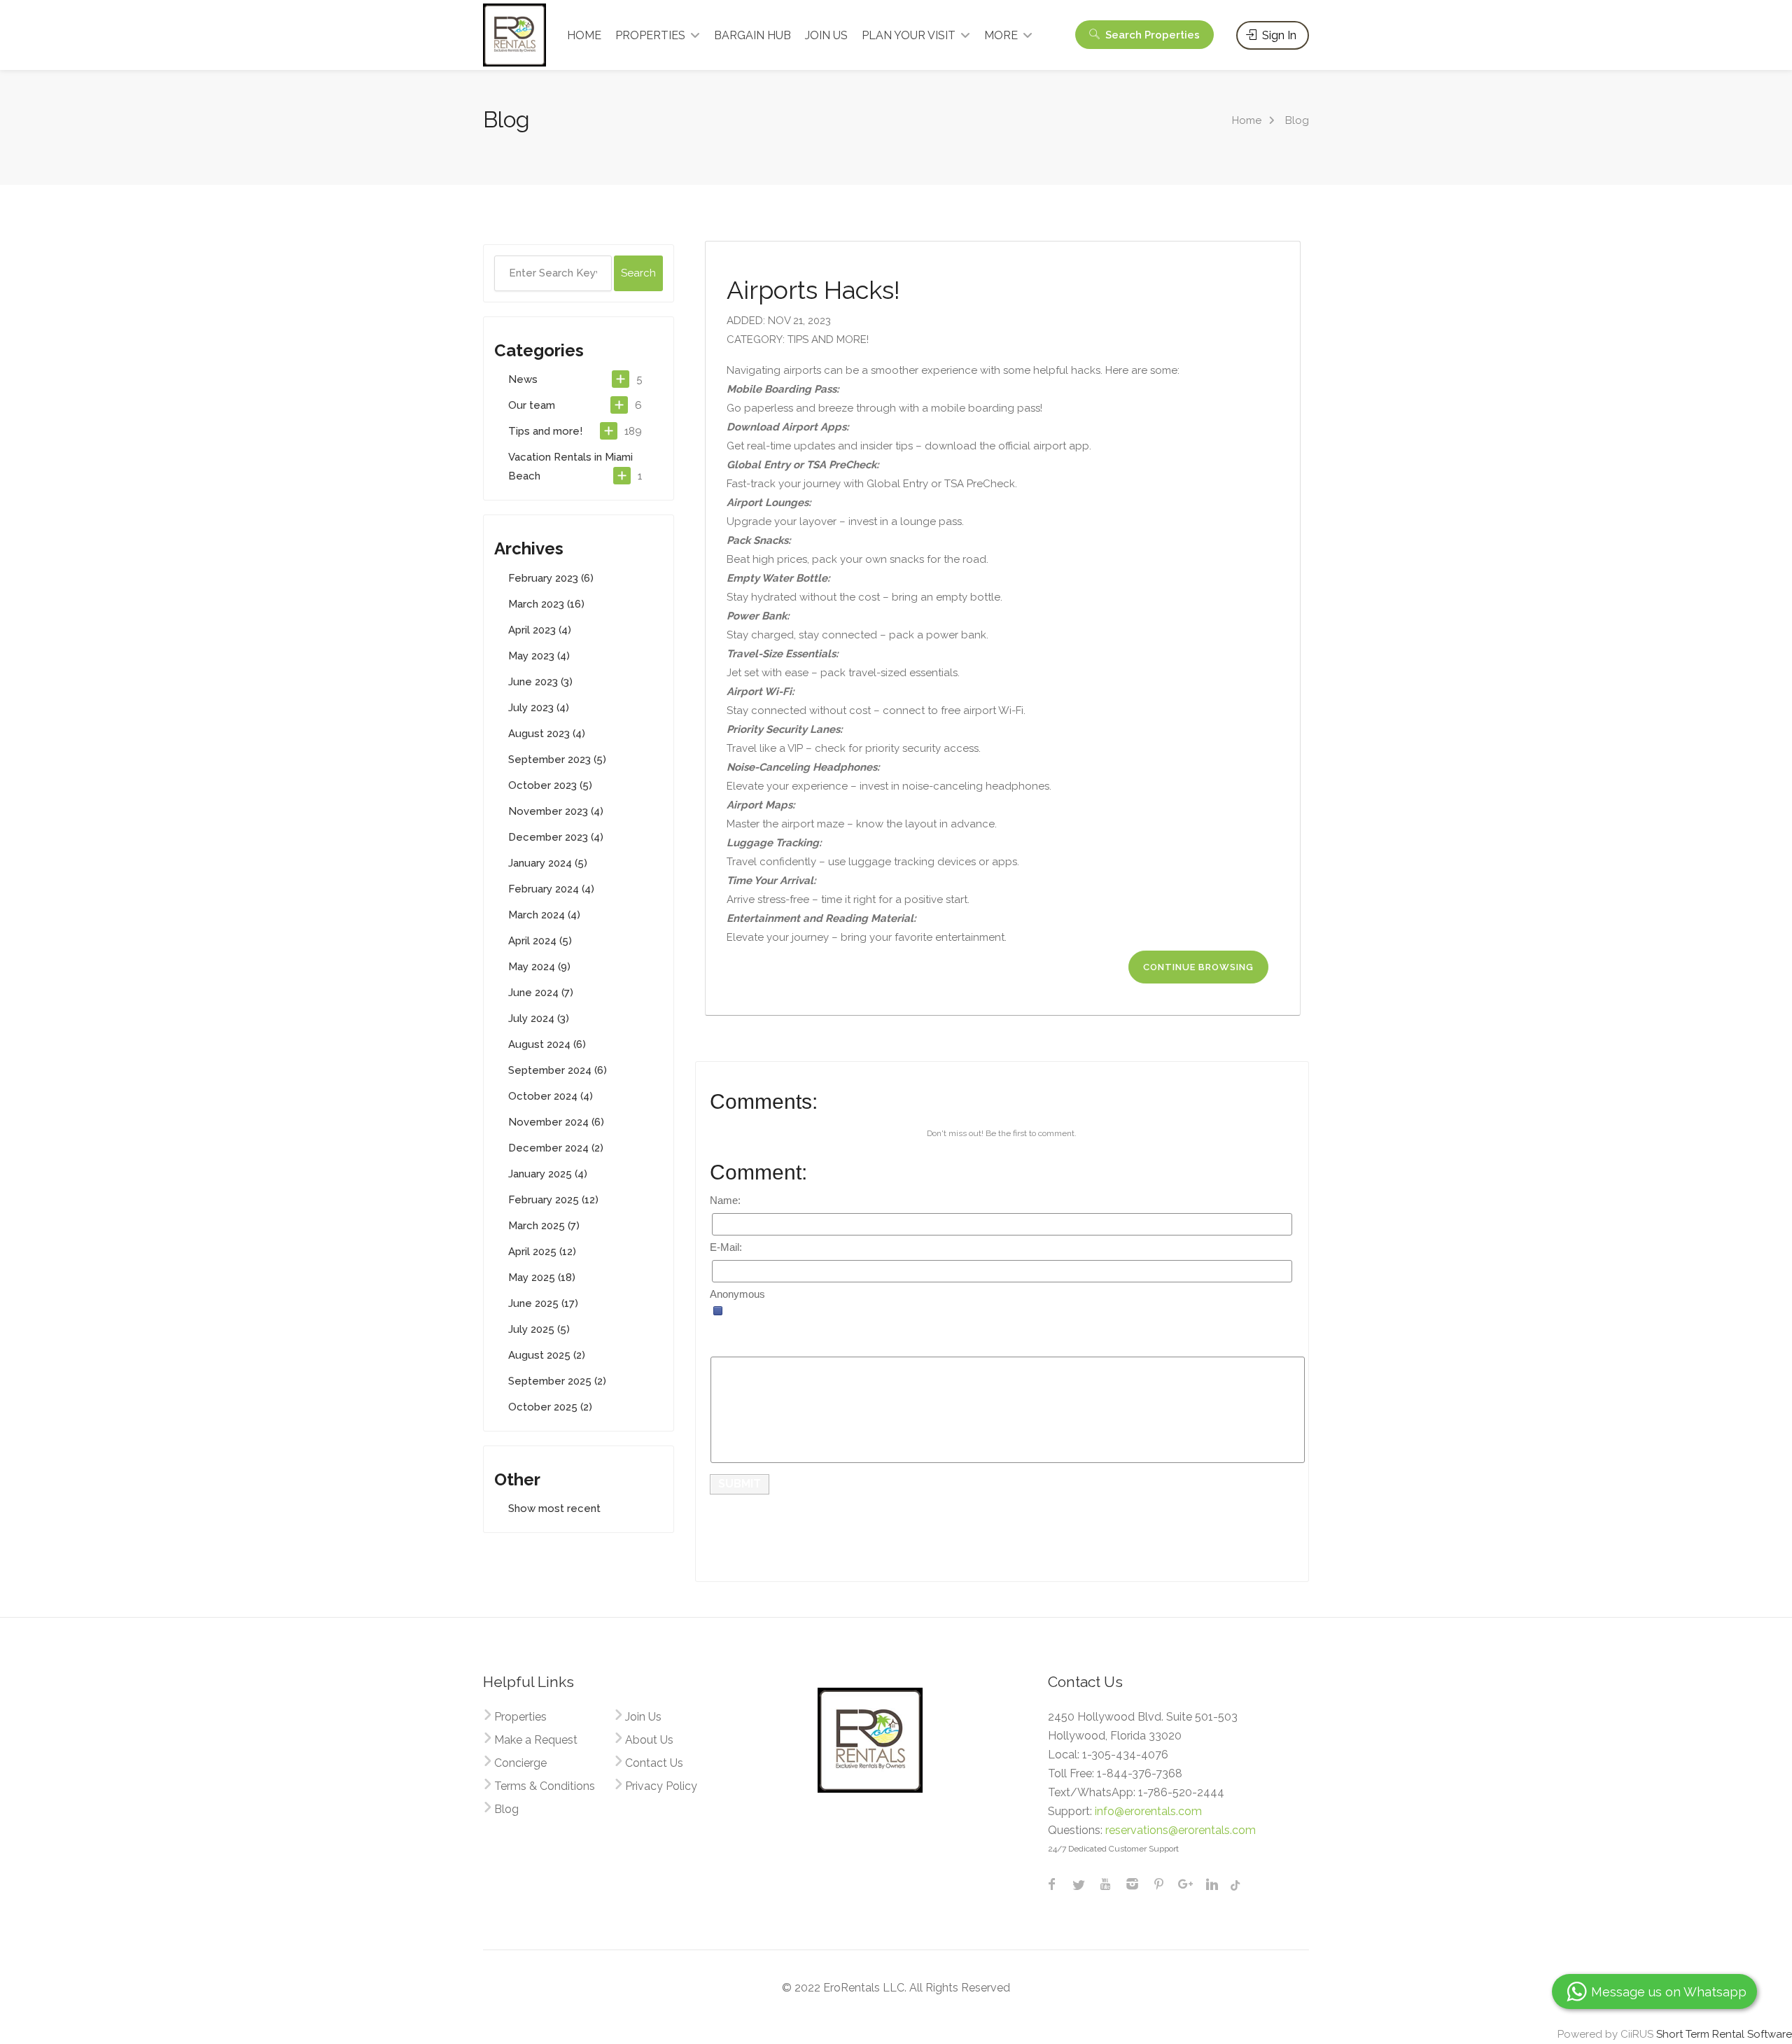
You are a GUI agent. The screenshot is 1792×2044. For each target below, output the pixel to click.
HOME (584, 35)
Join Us (643, 1717)
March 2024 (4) (544, 915)
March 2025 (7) (544, 1226)
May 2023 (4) (539, 656)
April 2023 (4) (540, 630)
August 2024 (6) (547, 1044)
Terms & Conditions (545, 1786)
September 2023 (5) (557, 759)
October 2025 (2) (550, 1407)
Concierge (520, 1763)
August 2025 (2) (547, 1355)
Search (1151, 35)
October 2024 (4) (551, 1096)
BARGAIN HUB (752, 35)
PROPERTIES (650, 35)
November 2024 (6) (556, 1122)
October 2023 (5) (550, 785)
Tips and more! (545, 431)
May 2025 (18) (542, 1277)
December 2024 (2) (556, 1148)
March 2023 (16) (546, 604)
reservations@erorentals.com (1181, 1830)
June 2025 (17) (543, 1303)
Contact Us (654, 1763)
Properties (520, 1717)
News (523, 379)
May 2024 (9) (539, 967)
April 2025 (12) (542, 1252)
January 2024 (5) (548, 863)
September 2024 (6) (558, 1070)
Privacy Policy (661, 1786)
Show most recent (554, 1508)
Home (1247, 120)
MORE (1001, 35)
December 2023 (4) (556, 837)
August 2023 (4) (547, 734)
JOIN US (826, 35)
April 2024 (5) (540, 941)
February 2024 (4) (551, 889)
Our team (532, 405)
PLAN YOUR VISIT (909, 35)
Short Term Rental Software (1724, 2034)
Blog (506, 1809)
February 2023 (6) (551, 578)
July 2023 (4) (539, 708)
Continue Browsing (1198, 967)
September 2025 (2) (557, 1381)
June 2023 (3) (540, 682)
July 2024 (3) (539, 1018)
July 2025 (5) (539, 1329)
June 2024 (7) (541, 993)
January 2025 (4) (548, 1174)
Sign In (1278, 35)
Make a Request (536, 1740)
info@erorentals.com (1148, 1811)
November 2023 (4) (556, 811)
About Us (649, 1740)
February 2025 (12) (553, 1200)
